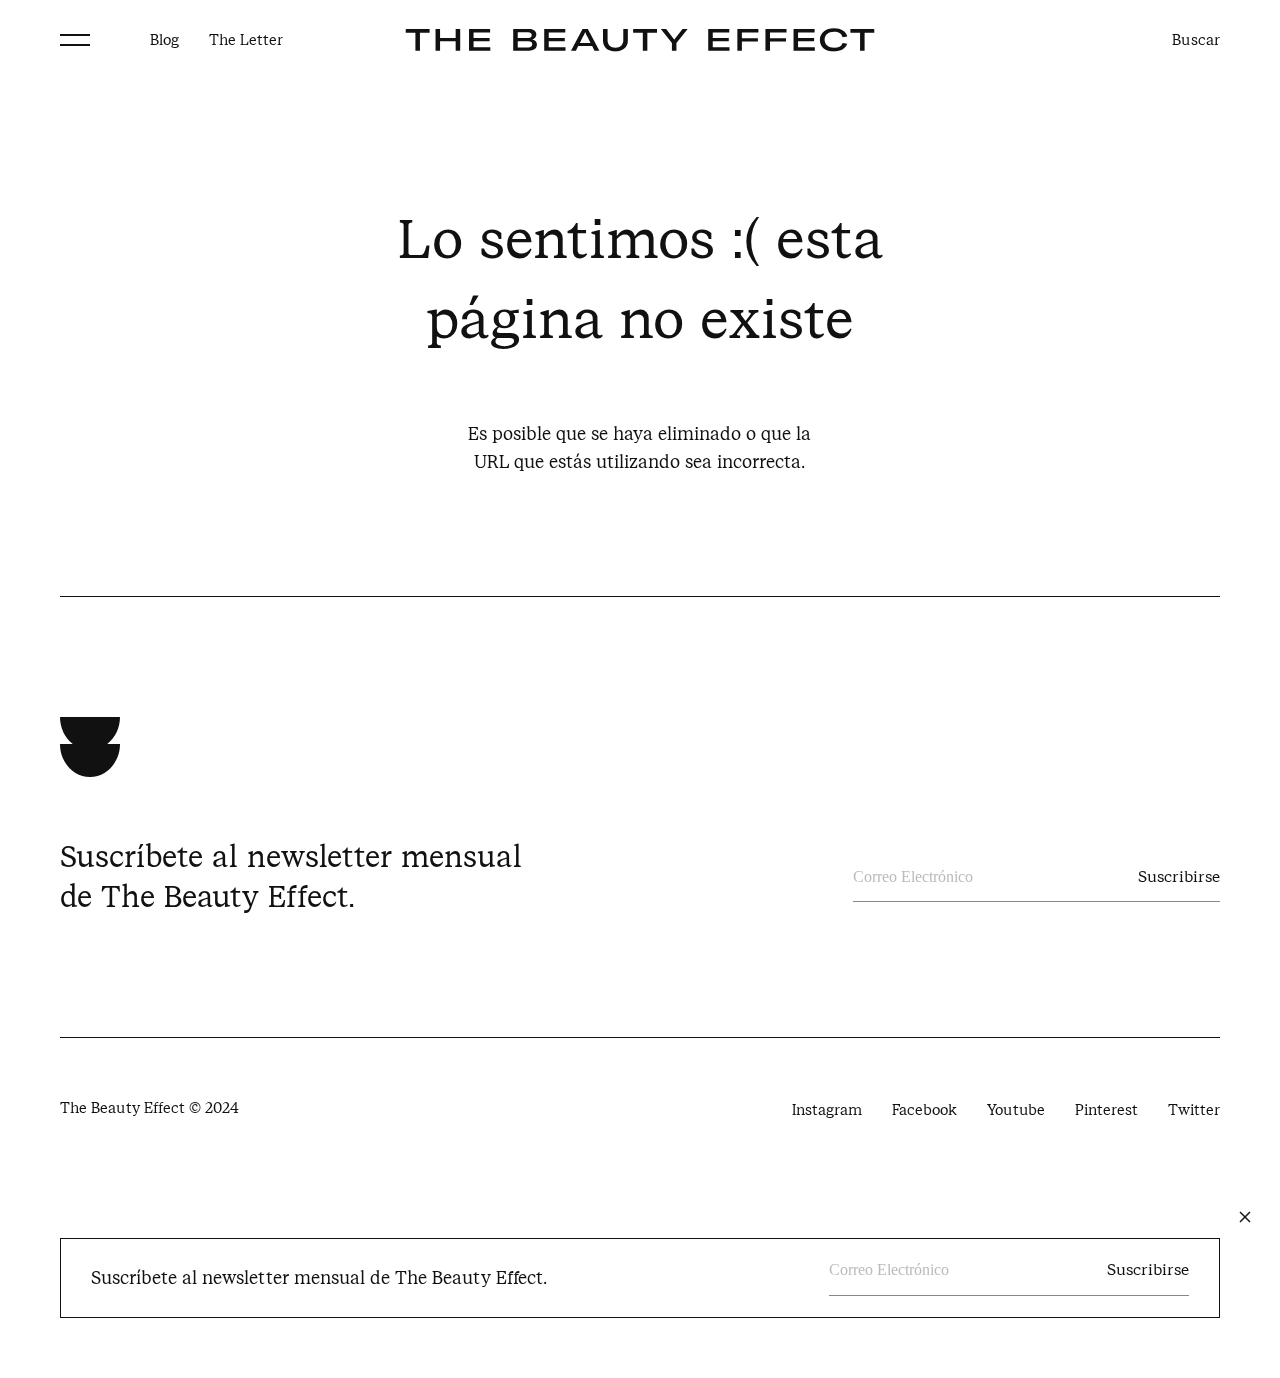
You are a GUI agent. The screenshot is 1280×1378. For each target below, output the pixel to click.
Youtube (1016, 1110)
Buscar (1196, 40)
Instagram (827, 1110)
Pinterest (1106, 1110)
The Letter (246, 40)
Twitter (1194, 1110)
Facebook (924, 1110)
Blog (164, 40)
